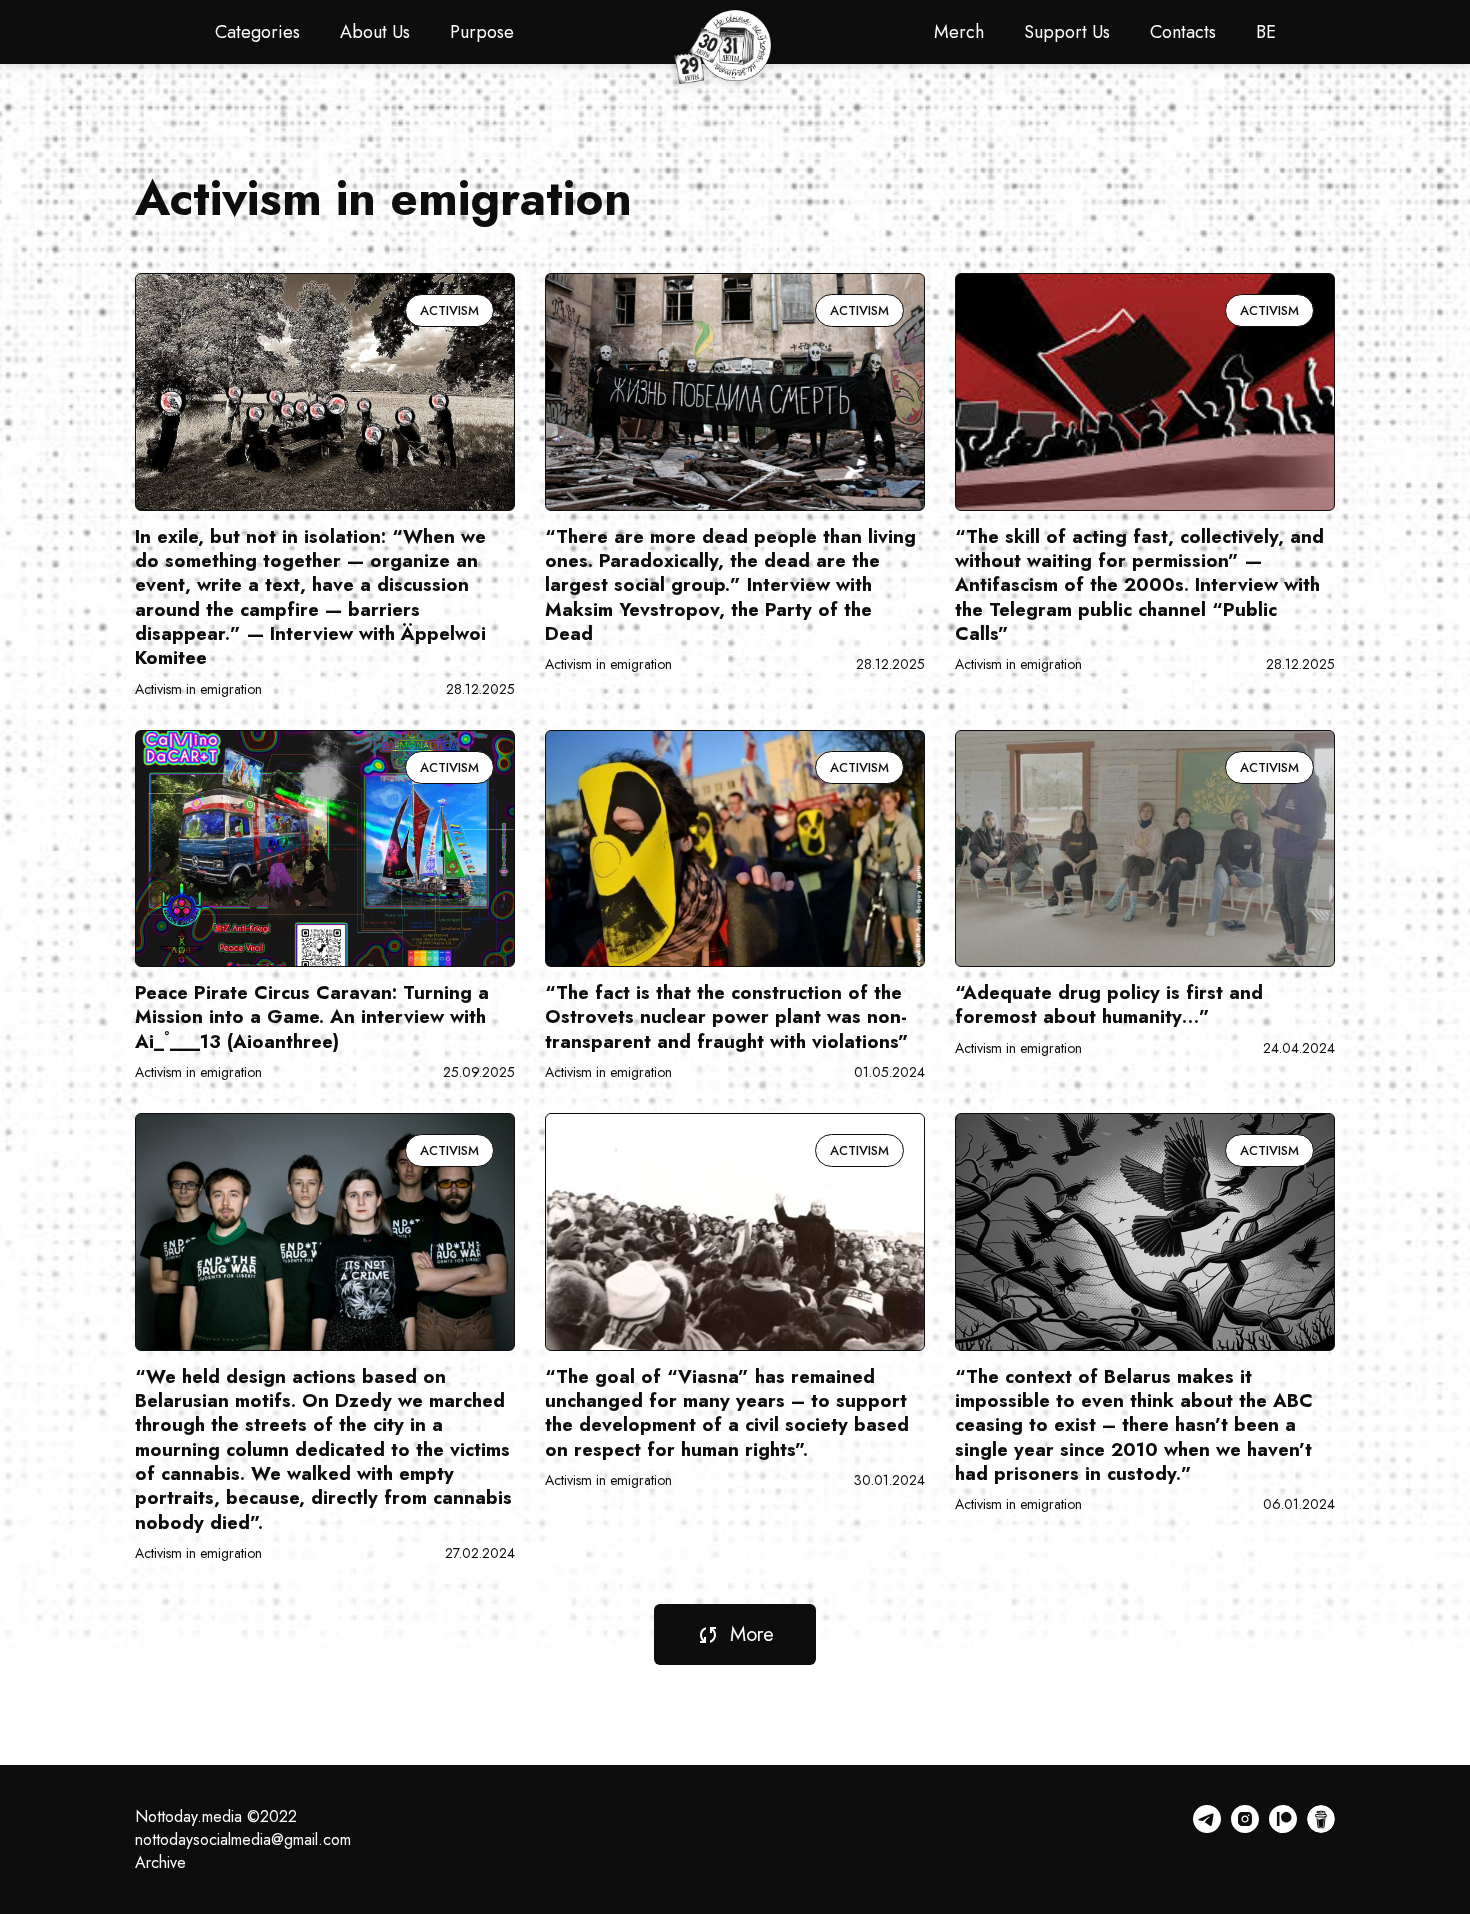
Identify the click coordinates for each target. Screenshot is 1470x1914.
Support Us (1067, 32)
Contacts (1183, 32)
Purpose (482, 32)
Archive (160, 1862)
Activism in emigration (198, 689)
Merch (959, 32)
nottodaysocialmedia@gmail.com (243, 1839)
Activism (449, 310)
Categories (257, 32)
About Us (375, 32)
